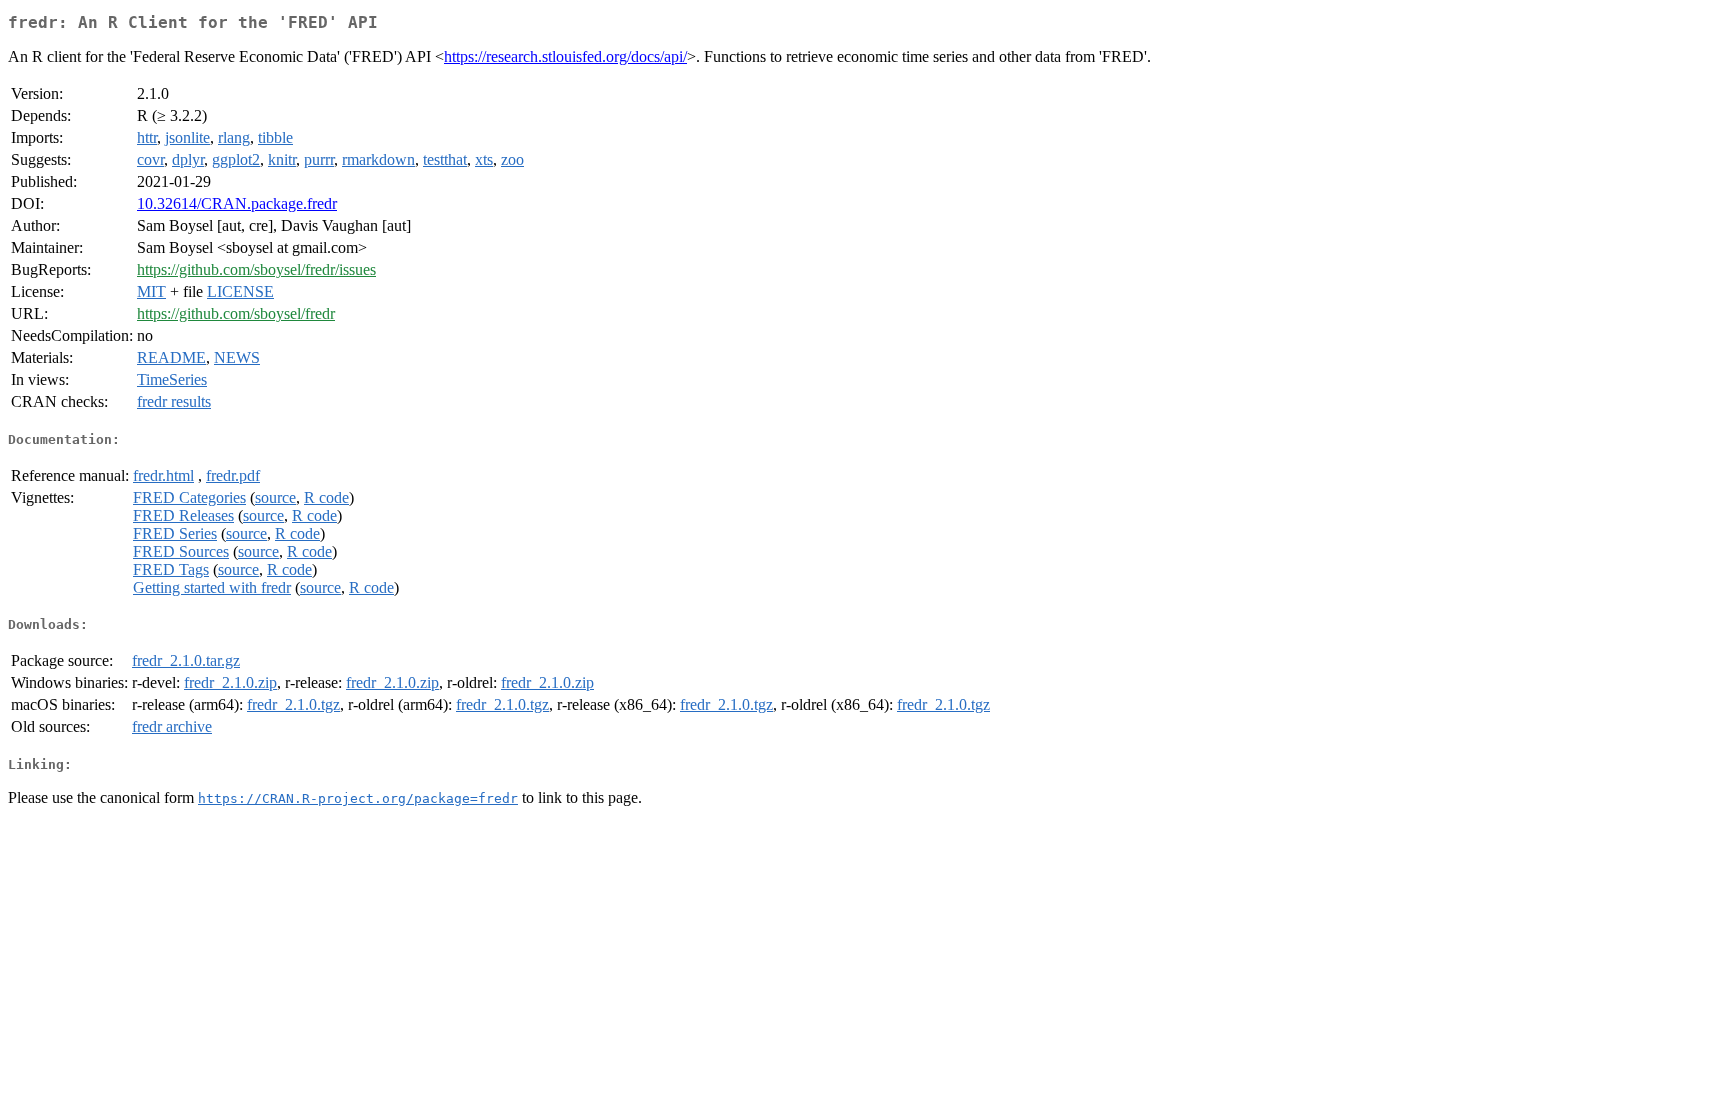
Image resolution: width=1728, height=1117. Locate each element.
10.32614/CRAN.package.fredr (237, 203)
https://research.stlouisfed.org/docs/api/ (565, 56)
